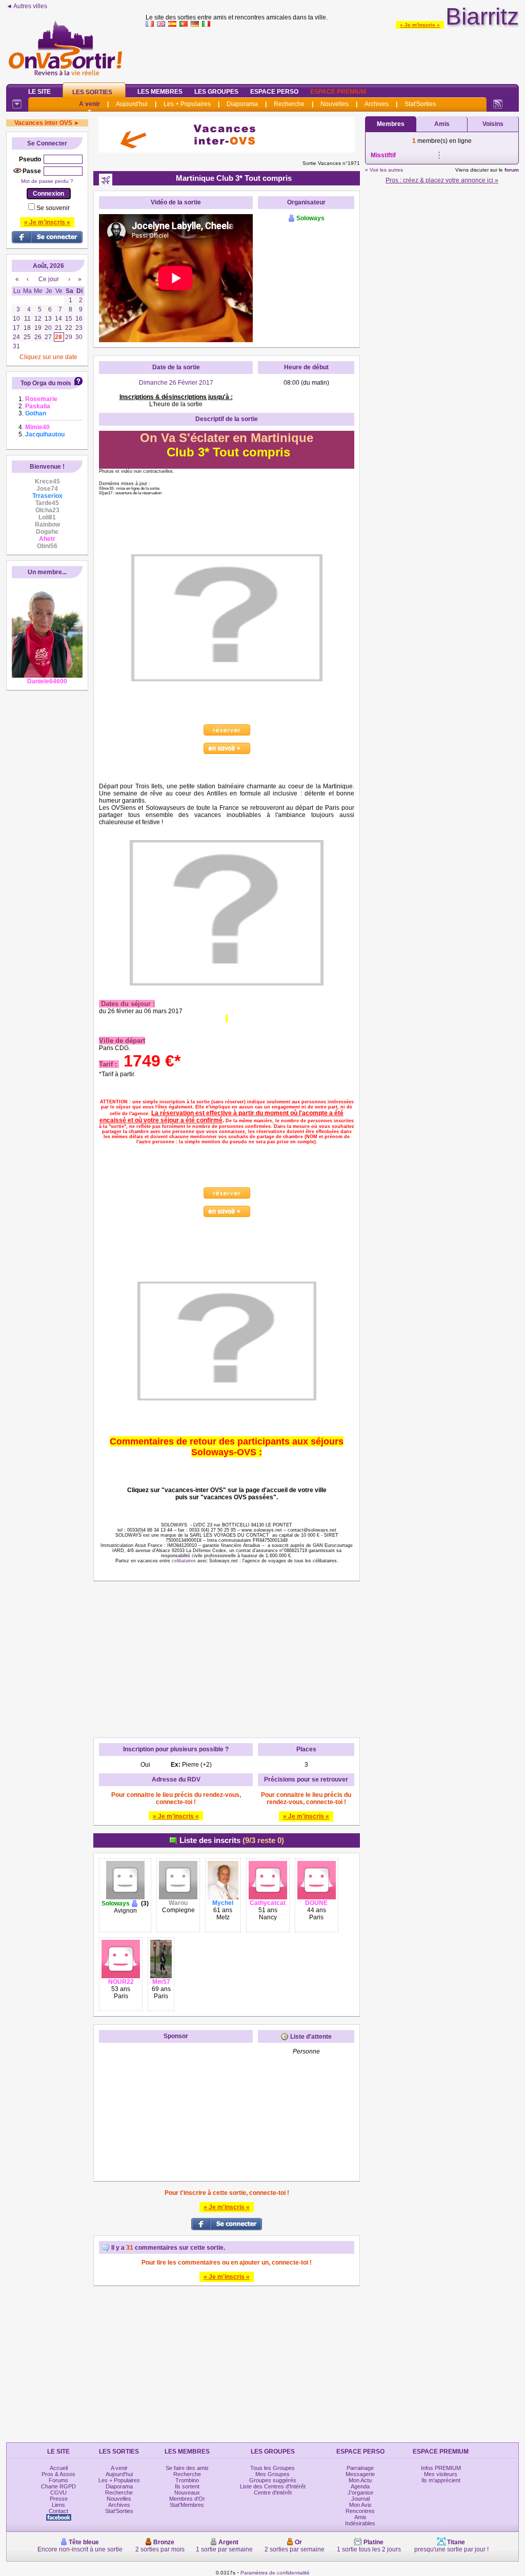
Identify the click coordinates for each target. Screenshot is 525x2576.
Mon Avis (360, 2505)
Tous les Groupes (272, 2468)
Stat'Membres (187, 2505)
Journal (360, 2499)
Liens (58, 2505)
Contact (58, 2511)
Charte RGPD (58, 2486)
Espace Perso (274, 92)
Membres (391, 124)
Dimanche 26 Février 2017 (176, 383)
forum (512, 170)
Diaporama (242, 104)
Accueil (59, 2468)
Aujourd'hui (132, 104)
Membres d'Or (187, 2499)
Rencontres (360, 2511)
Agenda (360, 2486)
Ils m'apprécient (441, 2480)
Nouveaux (187, 2493)
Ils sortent (187, 2486)
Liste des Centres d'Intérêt (273, 2486)
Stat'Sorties (420, 104)
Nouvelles (335, 104)
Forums (58, 2480)
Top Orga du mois (46, 383)
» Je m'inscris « (420, 25)
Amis (442, 124)
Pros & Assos (58, 2474)
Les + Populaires (187, 104)
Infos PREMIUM (441, 2468)
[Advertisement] (332, 53)
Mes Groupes (272, 2474)
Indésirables (360, 2523)
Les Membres (160, 92)
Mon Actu (360, 2480)
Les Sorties (92, 92)
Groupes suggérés (273, 2480)
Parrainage (360, 2468)
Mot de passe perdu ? (47, 181)
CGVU (58, 2493)
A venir (89, 104)
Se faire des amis (187, 2468)
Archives (377, 104)
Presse (59, 2499)
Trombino (187, 2480)
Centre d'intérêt (273, 2493)
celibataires (184, 1561)
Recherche (289, 104)
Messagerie (360, 2474)
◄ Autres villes (27, 6)
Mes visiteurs (441, 2474)
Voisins (493, 124)
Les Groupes (216, 92)
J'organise (360, 2493)
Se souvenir (53, 208)
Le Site (39, 92)
